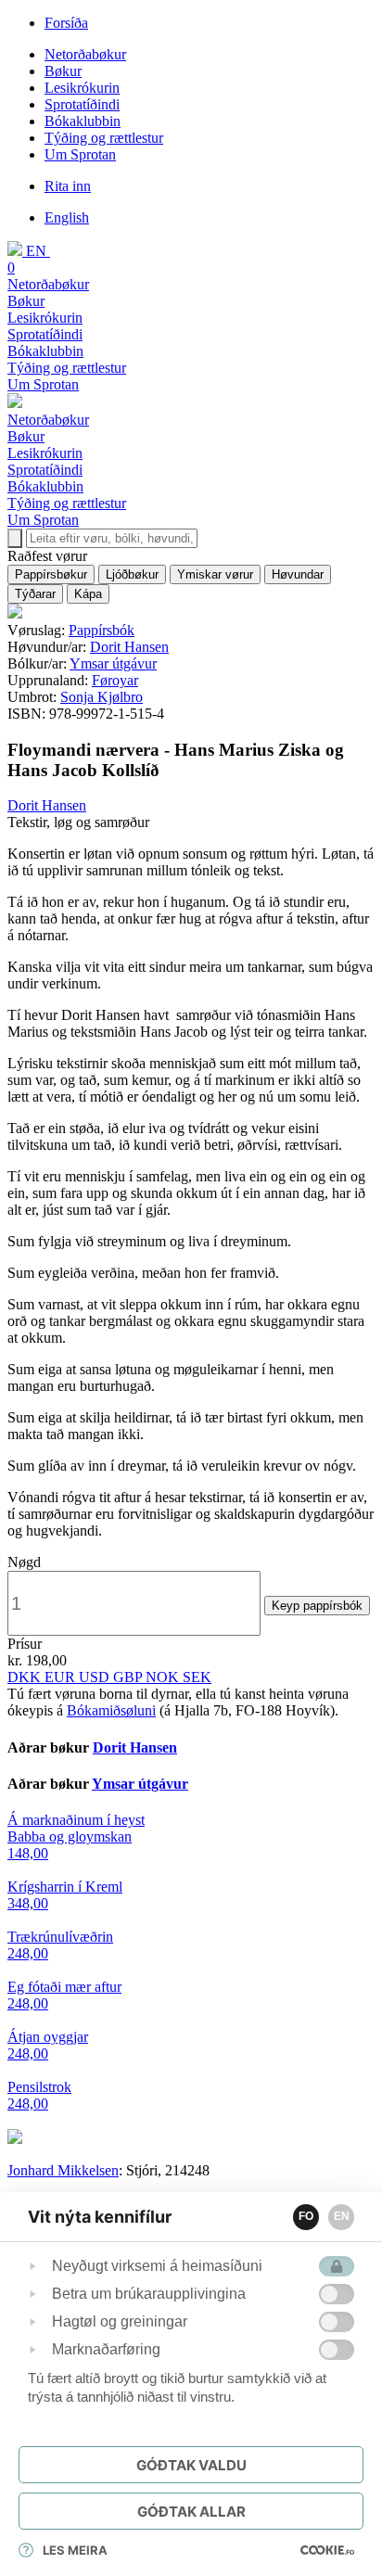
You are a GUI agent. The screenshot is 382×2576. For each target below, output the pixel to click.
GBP (129, 1677)
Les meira (75, 2550)
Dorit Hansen (129, 647)
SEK (197, 1677)
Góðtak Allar (191, 2512)
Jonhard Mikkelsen (63, 2170)
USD (96, 1677)
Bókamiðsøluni (111, 1710)
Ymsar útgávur (113, 663)
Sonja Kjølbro (102, 697)
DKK (26, 1677)
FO (306, 2216)
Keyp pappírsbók (317, 1606)
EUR (62, 1677)
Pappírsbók (102, 630)
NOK (164, 1677)
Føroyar (115, 680)
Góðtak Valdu (191, 2465)
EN (342, 2216)
